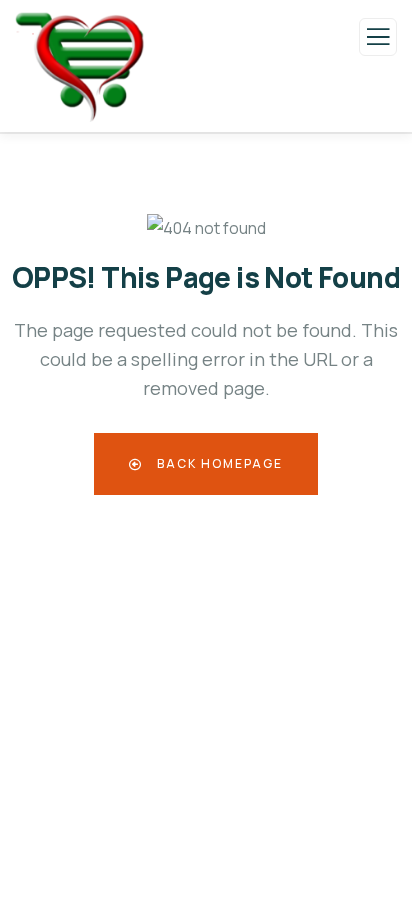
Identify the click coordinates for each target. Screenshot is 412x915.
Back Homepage (218, 463)
